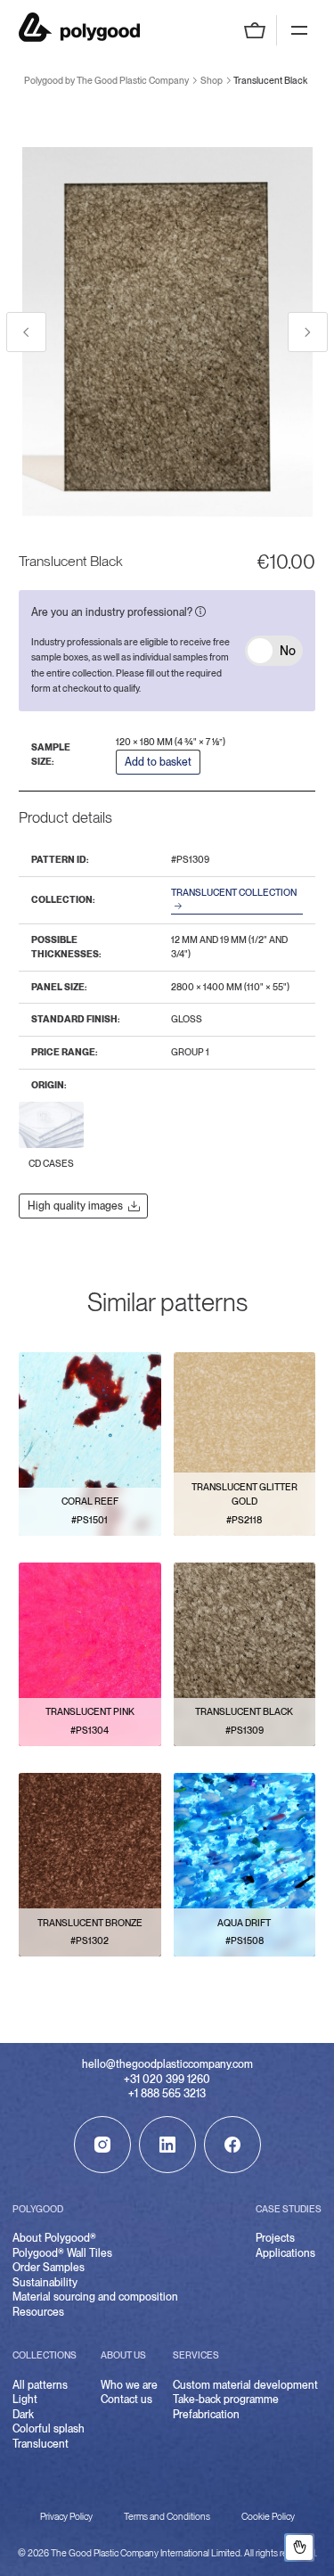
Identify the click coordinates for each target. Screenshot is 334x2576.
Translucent (41, 2444)
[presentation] (26, 332)
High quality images (75, 1206)
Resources (38, 2312)
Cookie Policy (268, 2517)
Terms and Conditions (167, 2517)
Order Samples (49, 2268)
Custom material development (245, 2385)
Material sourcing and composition (95, 2297)
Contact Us (299, 2548)
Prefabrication (206, 2415)
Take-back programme (226, 2400)
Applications (285, 2253)
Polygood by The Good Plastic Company (79, 27)
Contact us (126, 2400)
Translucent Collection (234, 893)
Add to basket (158, 762)
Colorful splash (49, 2429)
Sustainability (45, 2283)
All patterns (40, 2385)
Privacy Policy (66, 2517)
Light (25, 2400)
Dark (23, 2415)
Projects (275, 2238)
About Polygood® (54, 2238)
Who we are (129, 2385)
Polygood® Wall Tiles (62, 2253)
